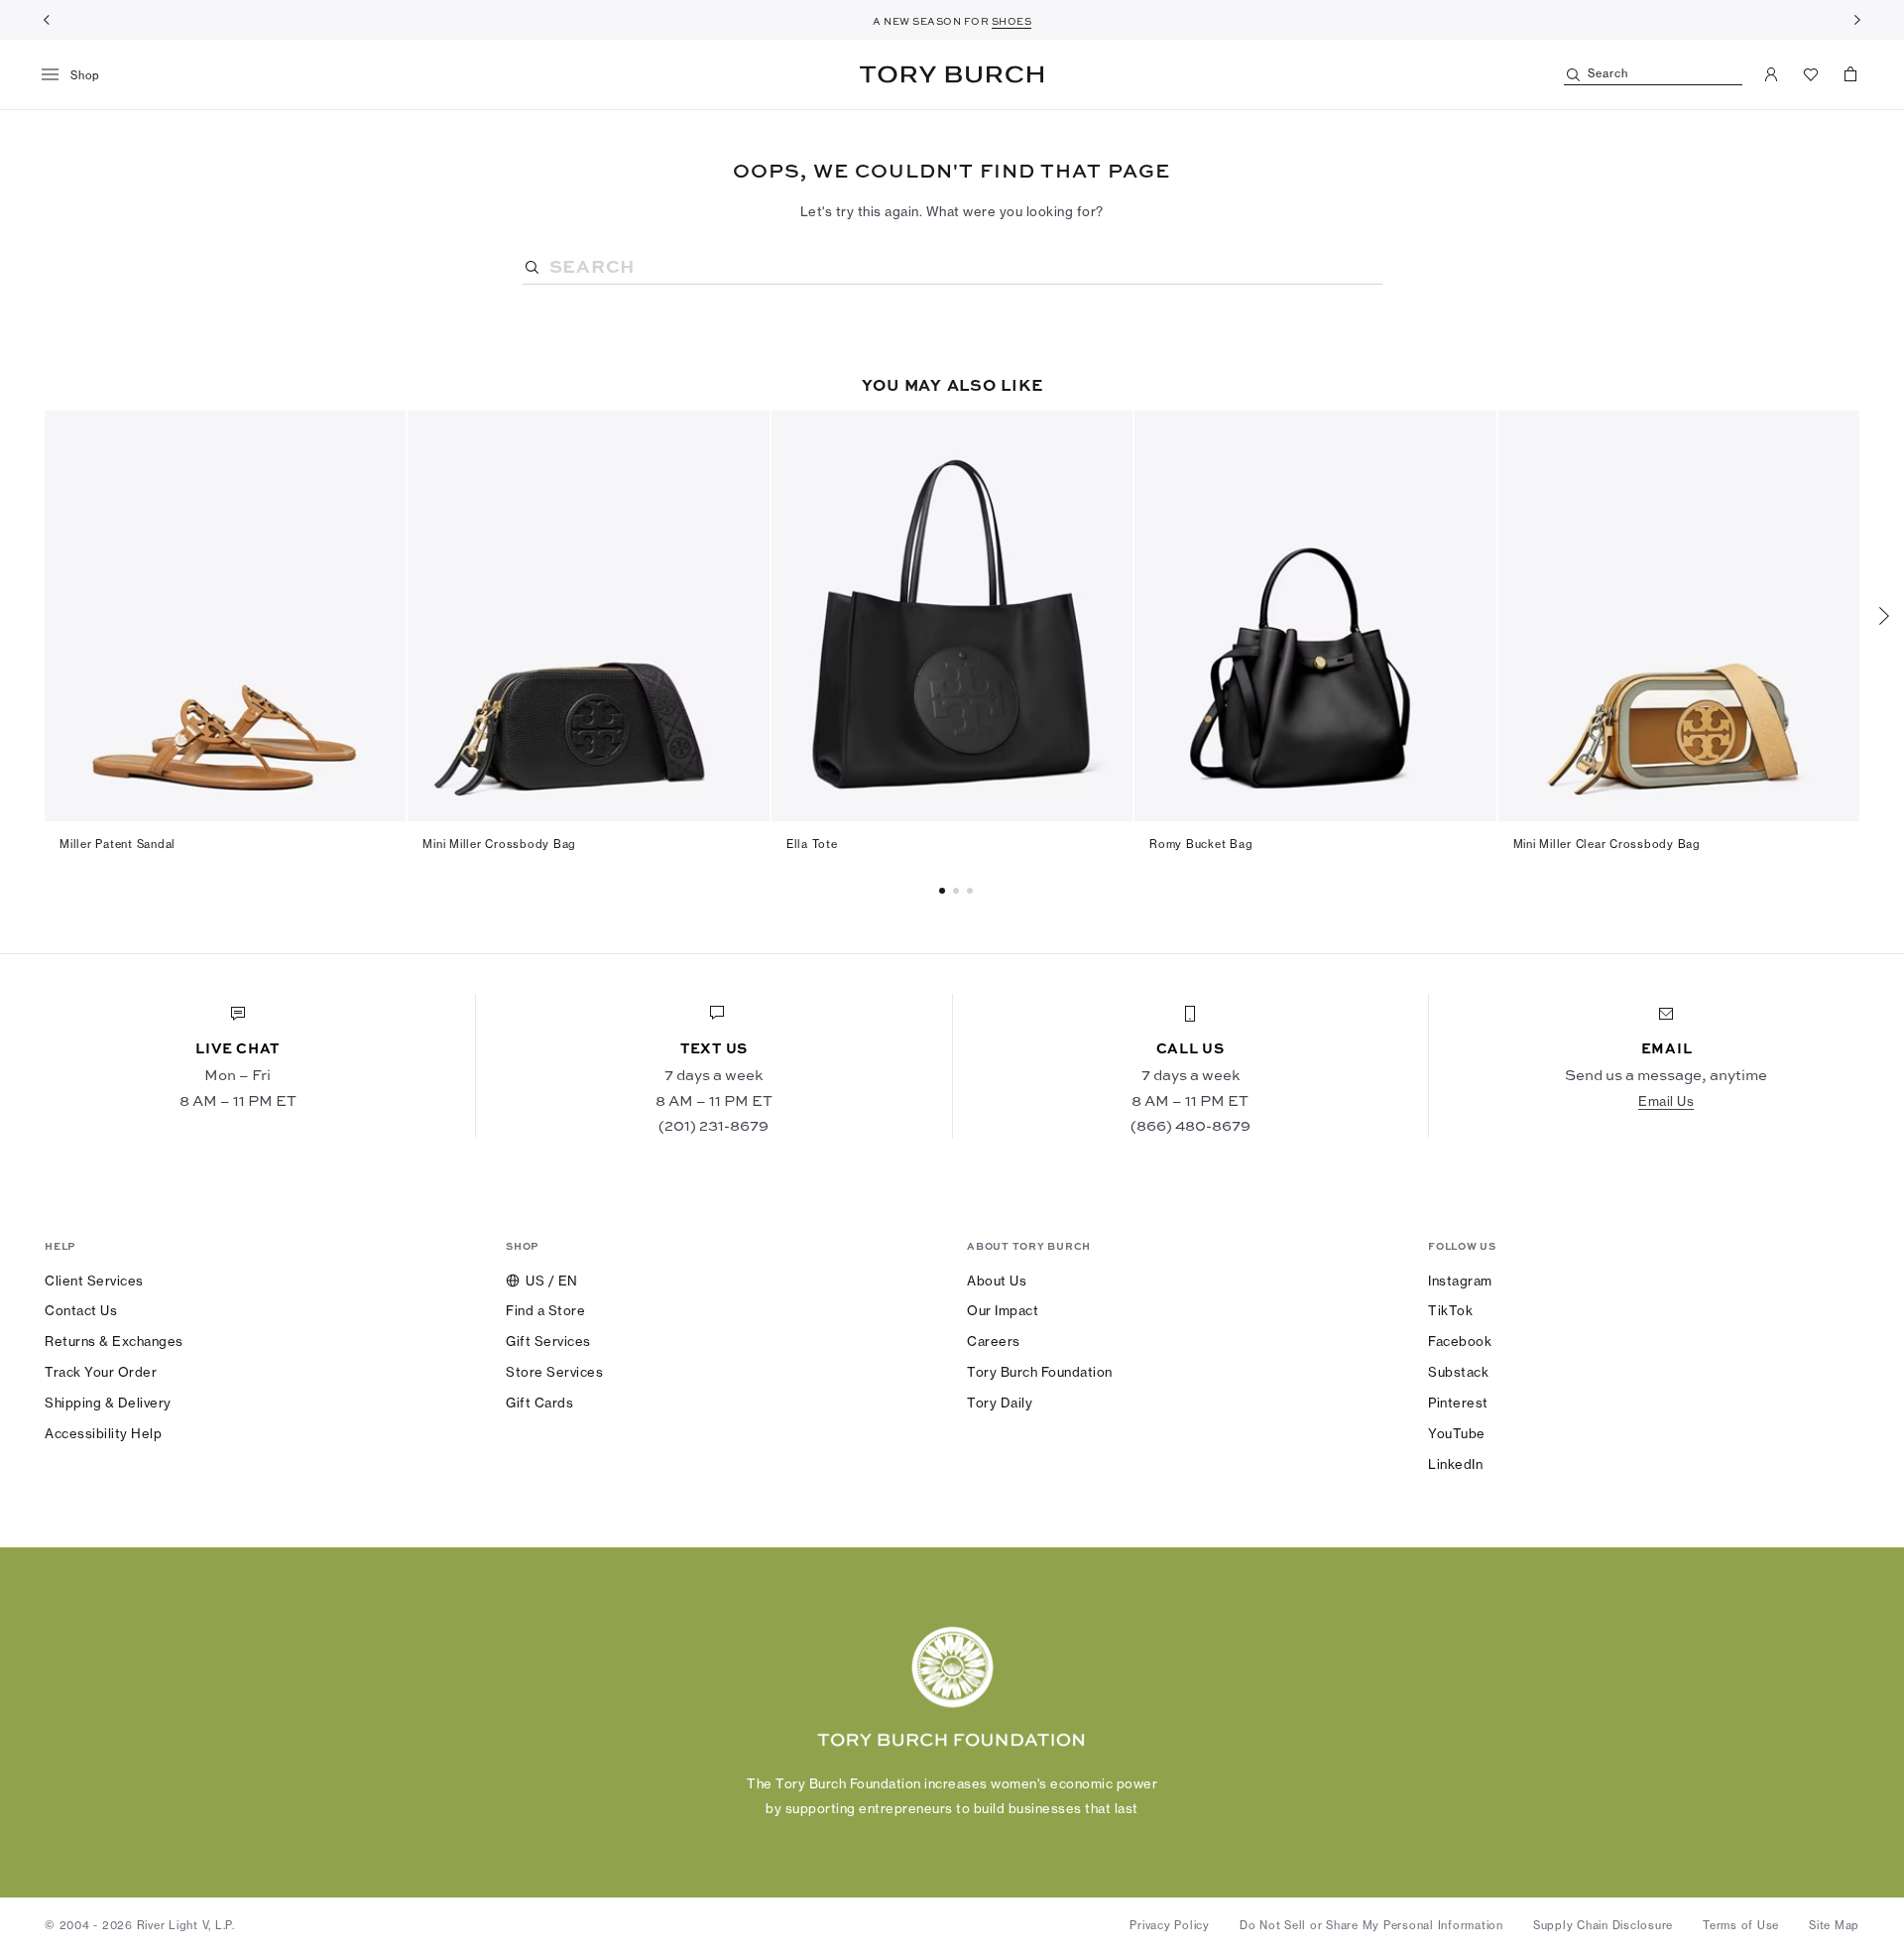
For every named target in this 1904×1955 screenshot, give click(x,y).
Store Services (554, 1372)
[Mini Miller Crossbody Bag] (588, 616)
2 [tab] (973, 891)
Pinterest (1458, 1403)
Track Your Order (101, 1372)
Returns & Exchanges (114, 1341)
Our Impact (1003, 1310)
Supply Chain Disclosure (1603, 1925)
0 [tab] (945, 891)
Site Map (1834, 1925)
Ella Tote (812, 844)
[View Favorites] (1811, 74)
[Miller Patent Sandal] (225, 616)
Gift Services (548, 1341)
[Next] (1857, 20)
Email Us (1666, 1101)
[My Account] (1771, 74)
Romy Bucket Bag (1201, 844)
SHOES (1012, 21)
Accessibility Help (103, 1433)
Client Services (94, 1281)
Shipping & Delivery (108, 1403)
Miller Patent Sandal (118, 844)
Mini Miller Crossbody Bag (499, 844)
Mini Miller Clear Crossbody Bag (1607, 844)
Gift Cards (539, 1403)
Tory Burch (952, 74)
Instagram (1460, 1281)
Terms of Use (1741, 1925)
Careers (994, 1341)
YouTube (1457, 1433)
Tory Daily (1000, 1403)
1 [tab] (959, 891)
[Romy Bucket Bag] (1315, 616)
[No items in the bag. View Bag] (1850, 74)
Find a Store (545, 1310)
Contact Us (81, 1310)
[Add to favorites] (379, 436)
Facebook (1460, 1341)
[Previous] (47, 20)
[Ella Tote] (952, 616)
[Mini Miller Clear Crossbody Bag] (1679, 616)
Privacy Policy (1170, 1925)
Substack (1458, 1372)
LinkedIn (1455, 1464)
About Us (997, 1281)
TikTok (1450, 1310)
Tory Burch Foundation (1040, 1372)
